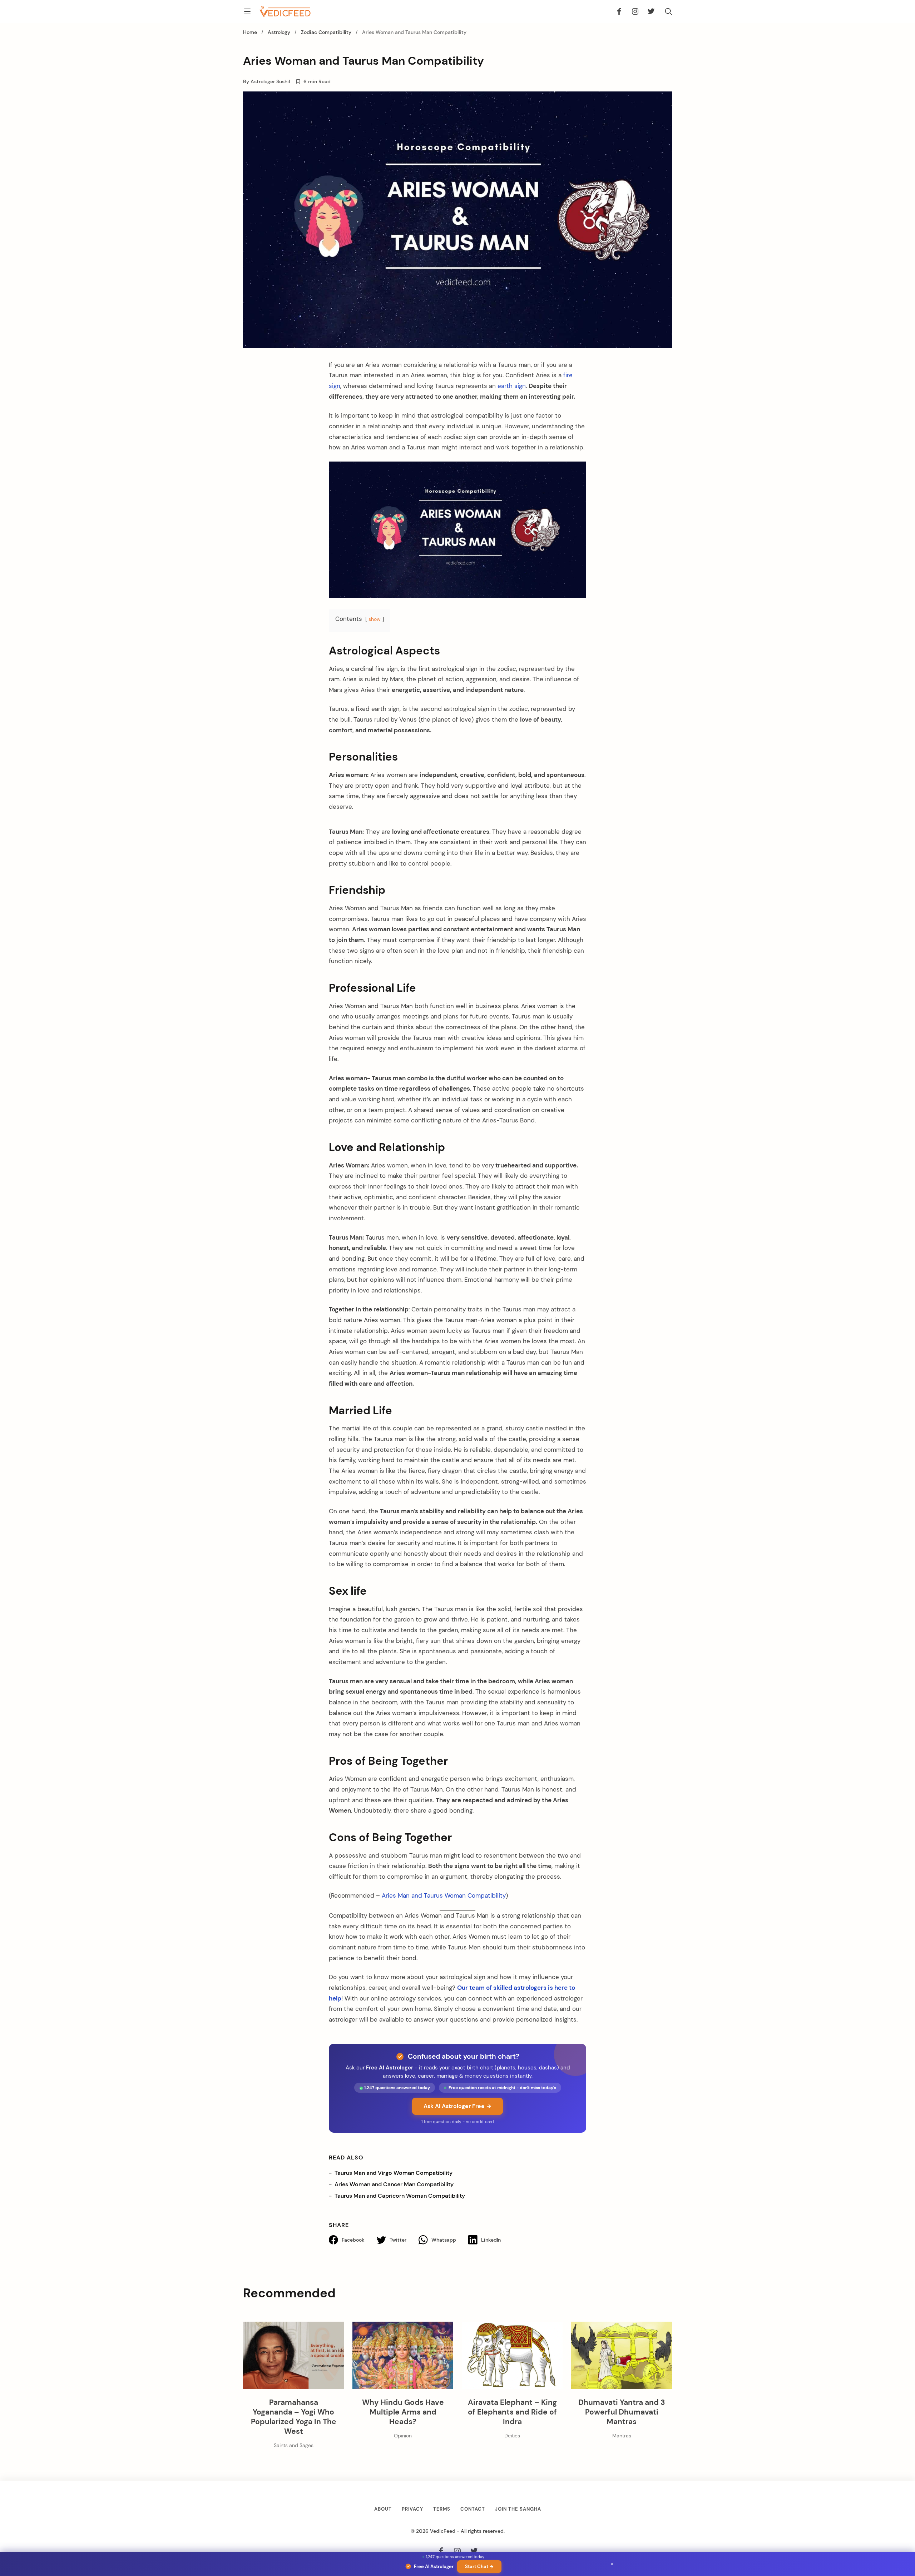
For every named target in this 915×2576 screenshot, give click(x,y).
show (375, 619)
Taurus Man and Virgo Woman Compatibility (394, 2173)
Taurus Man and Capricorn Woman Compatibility (400, 2196)
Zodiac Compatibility (326, 32)
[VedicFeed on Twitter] (649, 11)
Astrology (279, 32)
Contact (473, 2509)
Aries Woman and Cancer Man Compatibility (394, 2184)
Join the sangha (518, 2509)
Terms (442, 2509)
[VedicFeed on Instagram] (635, 11)
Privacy (412, 2509)
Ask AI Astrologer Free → (457, 2106)
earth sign (511, 386)
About (383, 2509)
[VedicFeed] (285, 11)
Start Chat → (479, 2567)
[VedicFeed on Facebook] (621, 11)
